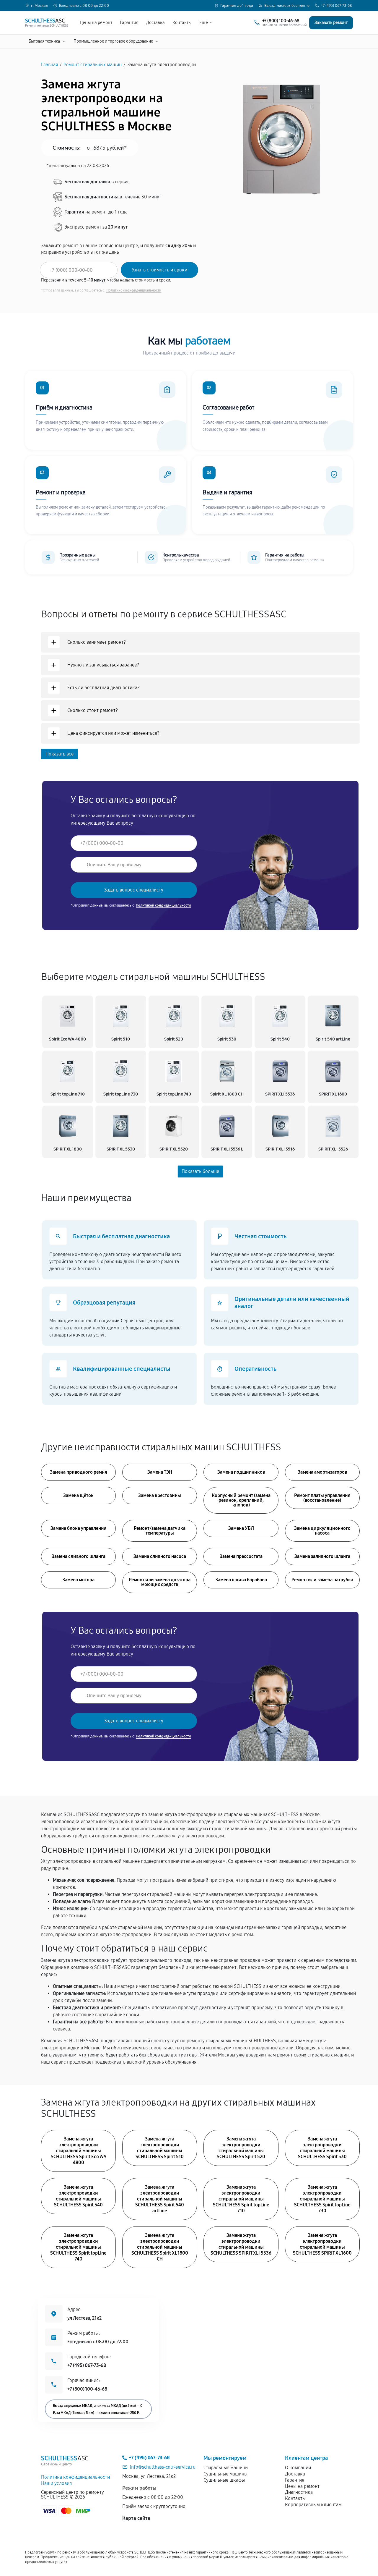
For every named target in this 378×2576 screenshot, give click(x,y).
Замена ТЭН (160, 1472)
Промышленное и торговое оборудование (113, 41)
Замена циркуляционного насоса (322, 1531)
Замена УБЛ (241, 1528)
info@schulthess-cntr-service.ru (163, 2467)
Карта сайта (136, 2518)
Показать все (60, 754)
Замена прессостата (241, 1556)
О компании (298, 2468)
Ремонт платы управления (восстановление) (322, 1498)
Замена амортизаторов (322, 1472)
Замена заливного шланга (322, 1556)
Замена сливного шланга (79, 1556)
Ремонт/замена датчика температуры (160, 1531)
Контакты (182, 23)
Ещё (204, 23)
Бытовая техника (44, 41)
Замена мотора (78, 1580)
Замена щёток (78, 1495)
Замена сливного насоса (160, 1556)
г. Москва (39, 6)
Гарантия (129, 23)
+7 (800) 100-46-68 (87, 2389)
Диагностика (299, 2492)
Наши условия (56, 2483)
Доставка (155, 23)
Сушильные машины (225, 2474)
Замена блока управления (79, 1528)
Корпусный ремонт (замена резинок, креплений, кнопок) (241, 1500)
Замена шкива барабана (241, 1580)
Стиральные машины (226, 2468)
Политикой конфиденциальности (134, 290)
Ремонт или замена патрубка (322, 1580)
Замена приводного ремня (79, 1472)
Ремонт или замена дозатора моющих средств (160, 1582)
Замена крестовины (160, 1495)
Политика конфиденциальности (75, 2477)
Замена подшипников (241, 1472)
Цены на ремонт (96, 23)
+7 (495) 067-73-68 (336, 6)
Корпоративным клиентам (313, 2505)
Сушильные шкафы (224, 2480)
